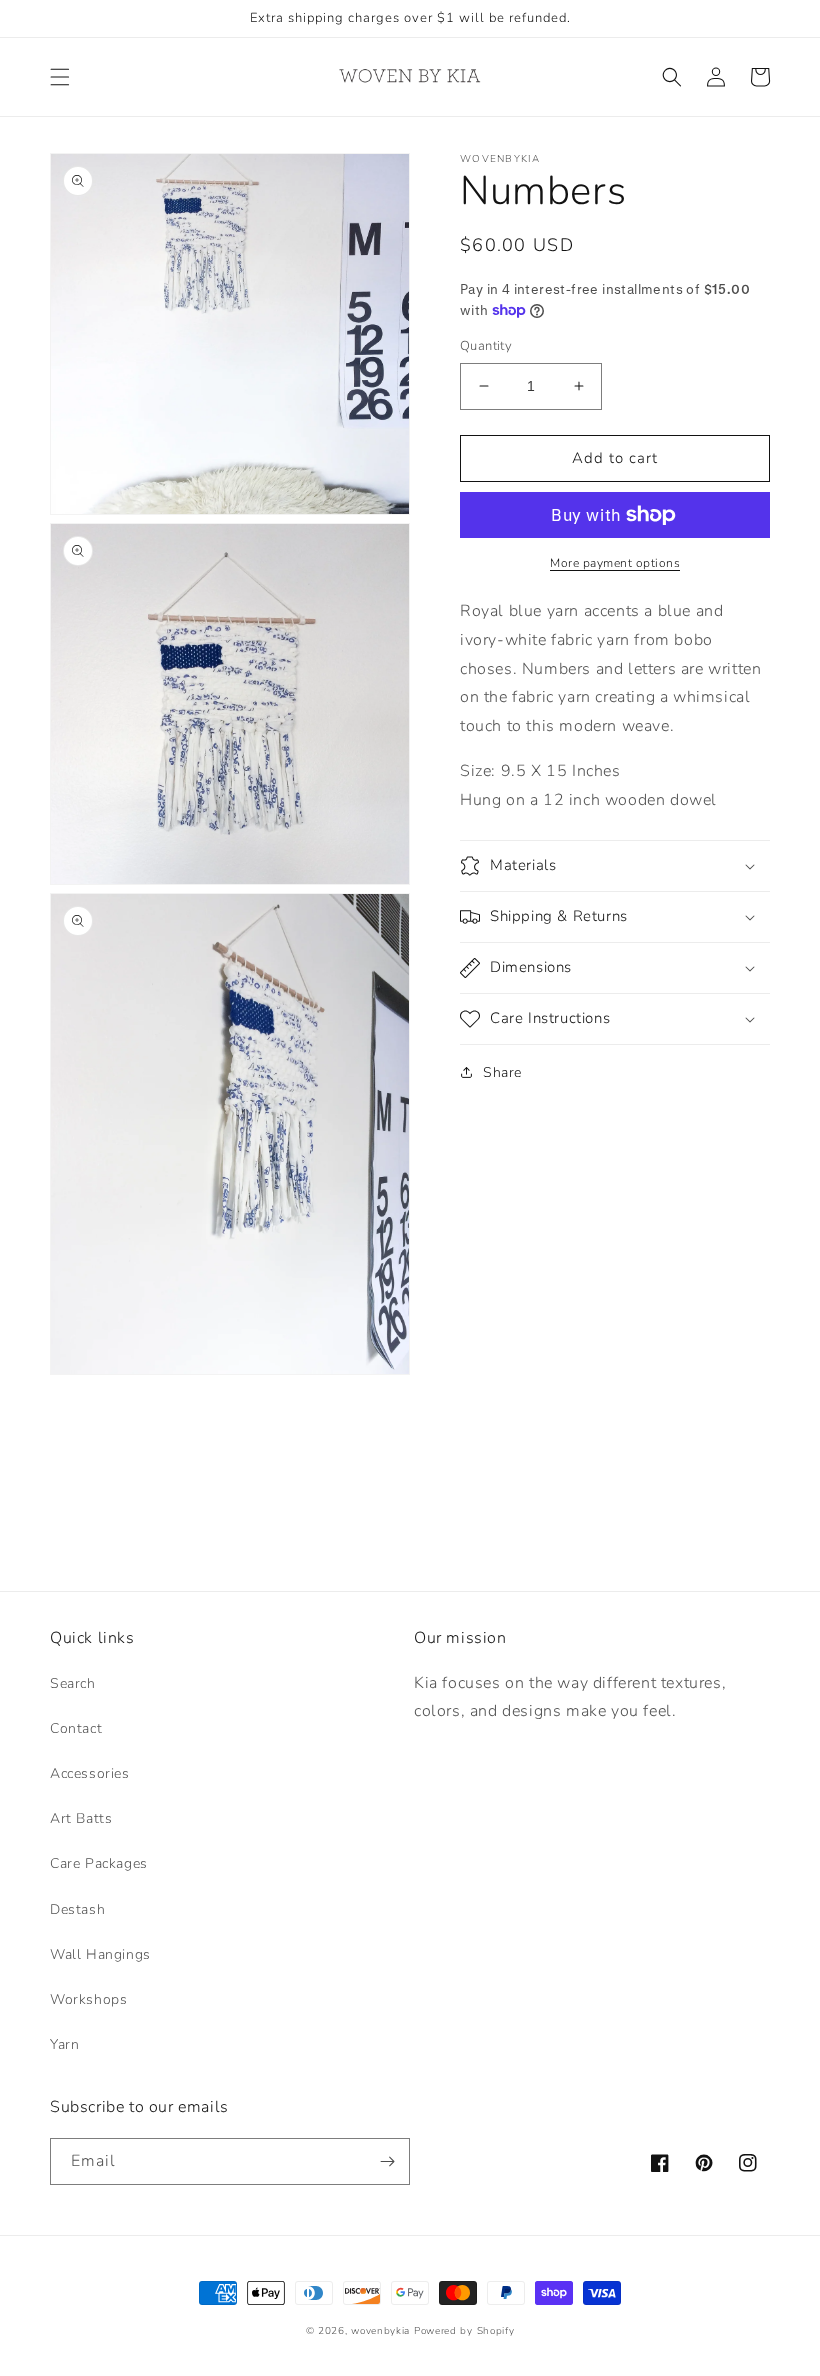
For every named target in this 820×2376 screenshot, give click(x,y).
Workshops (88, 1999)
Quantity (486, 346)
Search (73, 1683)
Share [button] (502, 1072)
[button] (60, 77)
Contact (76, 1728)
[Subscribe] (387, 2161)
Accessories (90, 1773)
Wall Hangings (100, 1954)
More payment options (615, 563)
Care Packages (99, 1863)
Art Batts (81, 1818)
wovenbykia (380, 2331)
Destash (77, 1909)
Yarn (64, 2044)
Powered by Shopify (464, 2331)
